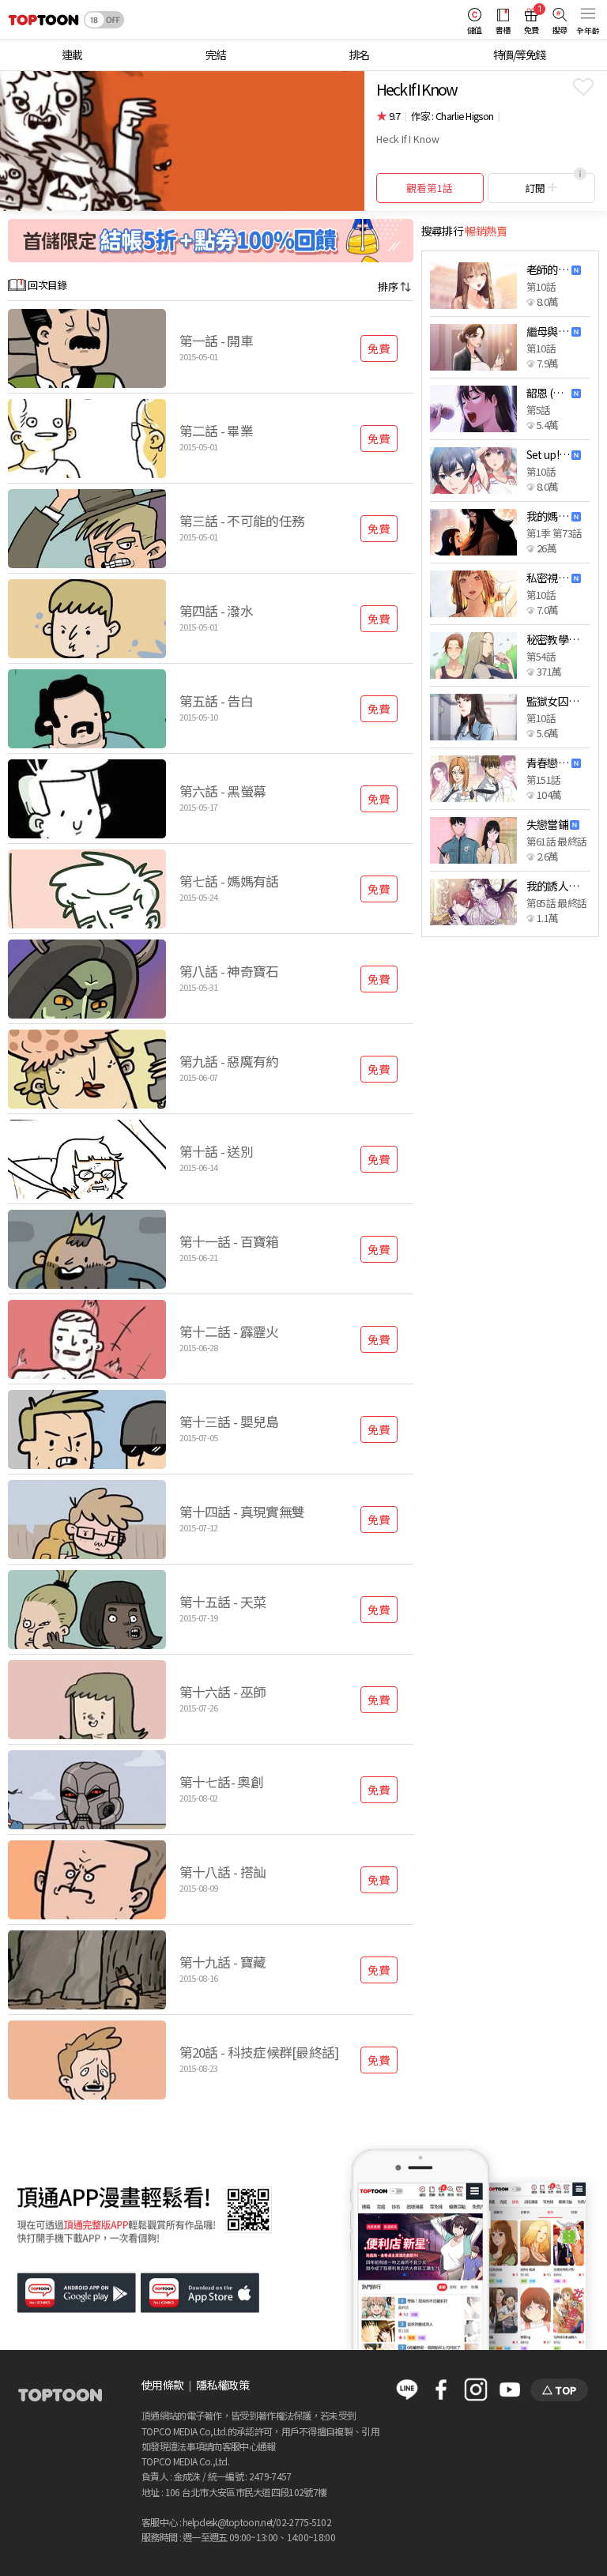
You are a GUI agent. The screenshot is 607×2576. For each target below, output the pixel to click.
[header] (40, 20)
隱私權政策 (222, 2385)
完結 (215, 55)
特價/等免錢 (519, 55)
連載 (72, 55)
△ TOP (559, 2390)
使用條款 (162, 2385)
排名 (359, 55)
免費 (379, 348)
